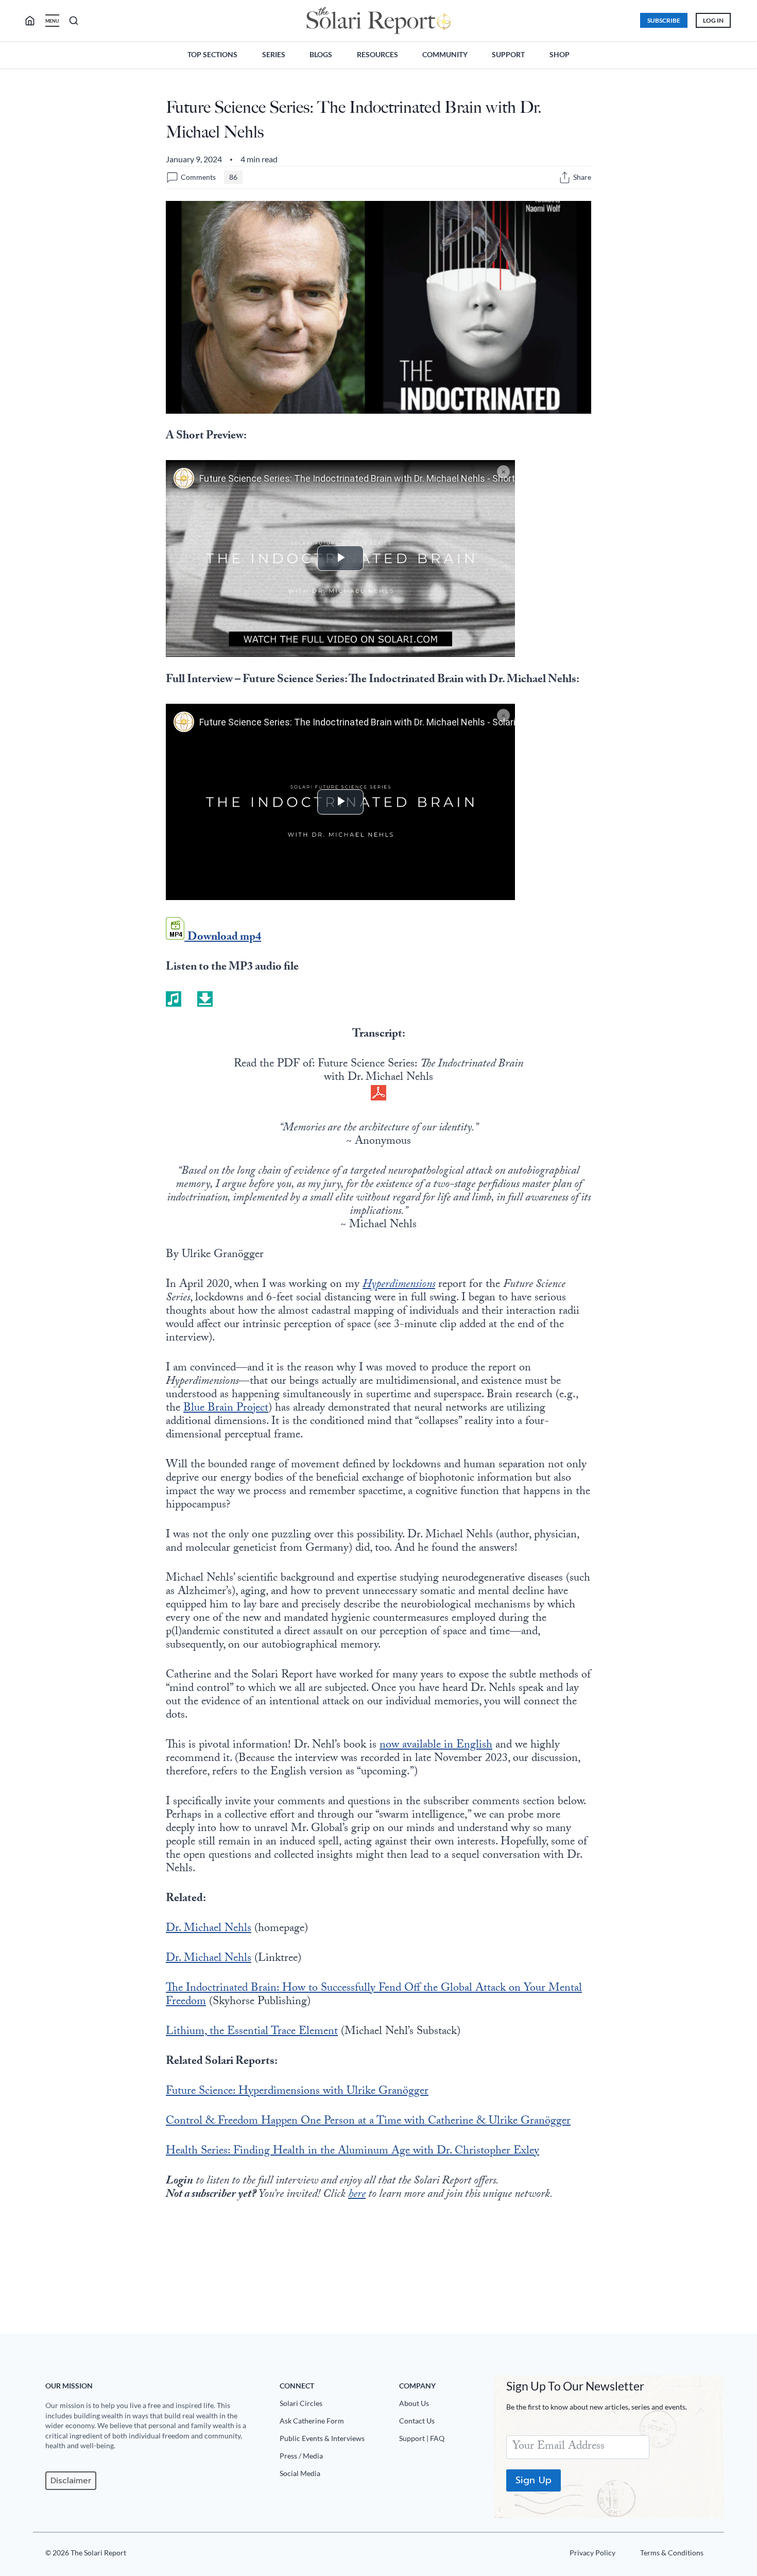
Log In (713, 20)
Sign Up (534, 2480)
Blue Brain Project (226, 1409)
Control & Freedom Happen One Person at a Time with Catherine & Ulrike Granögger (368, 2122)
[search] (34, 21)
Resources (377, 54)
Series (274, 54)
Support (508, 54)
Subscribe (664, 20)
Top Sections (212, 54)
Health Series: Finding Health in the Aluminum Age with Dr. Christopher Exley (352, 2152)
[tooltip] (565, 177)
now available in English (436, 1746)
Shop (560, 54)
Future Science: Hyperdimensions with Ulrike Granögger (297, 2092)
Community (445, 54)
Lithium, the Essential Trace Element (252, 2032)
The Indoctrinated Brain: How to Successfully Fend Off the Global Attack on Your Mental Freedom (374, 1996)
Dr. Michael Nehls (209, 1929)
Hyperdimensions (399, 1285)
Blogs (321, 54)
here (357, 2195)
